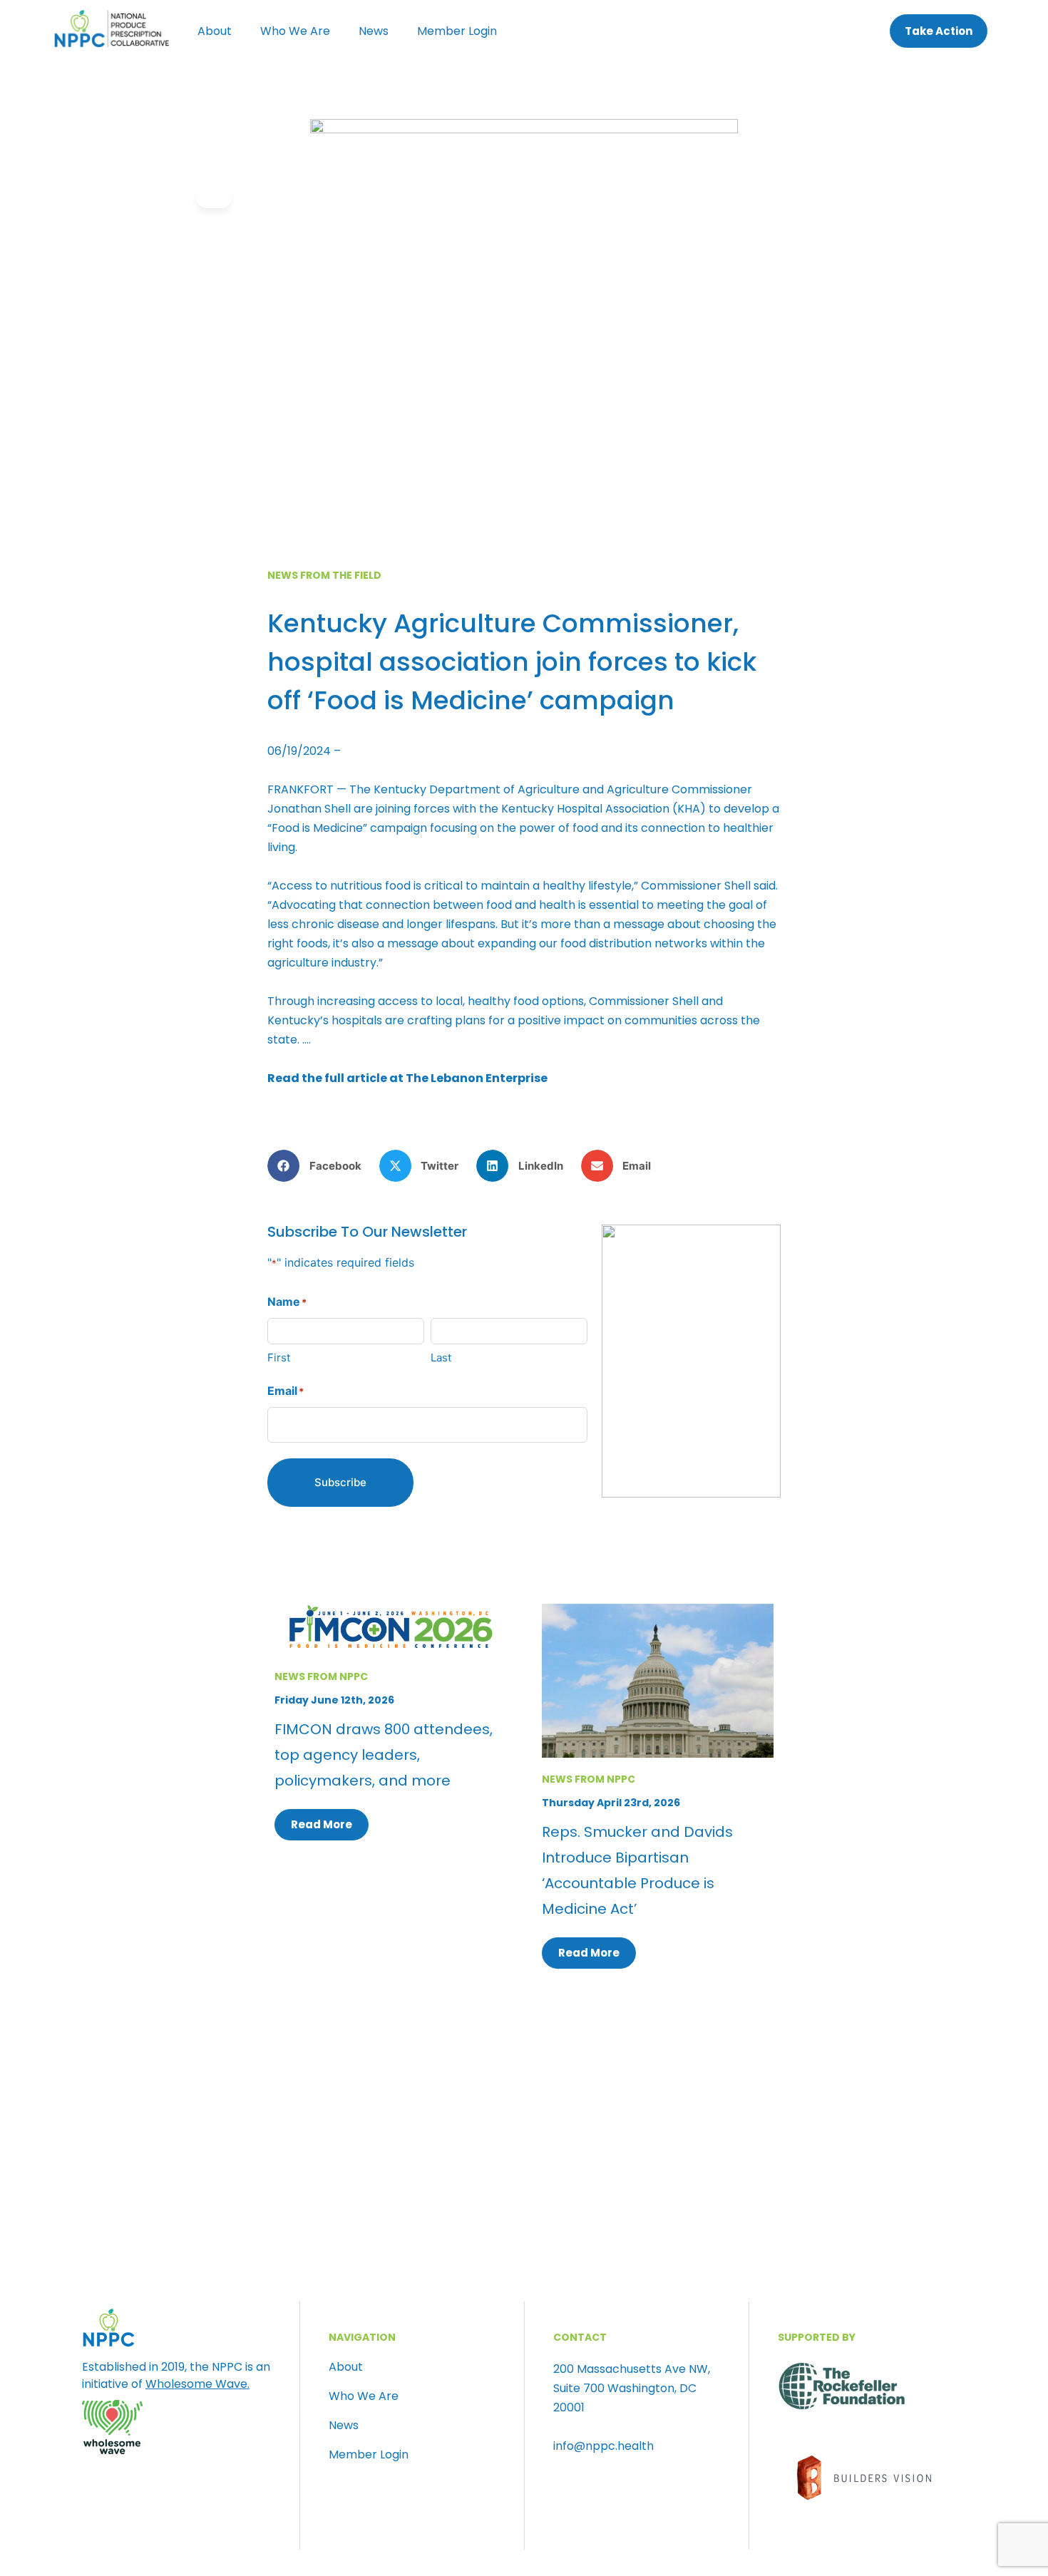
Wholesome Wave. (197, 2384)
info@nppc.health (603, 2446)
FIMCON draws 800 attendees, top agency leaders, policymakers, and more (384, 1755)
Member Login (457, 31)
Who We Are (295, 31)
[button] (320, 1166)
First (279, 1357)
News (374, 31)
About (215, 31)
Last (441, 1357)
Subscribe (340, 1482)
